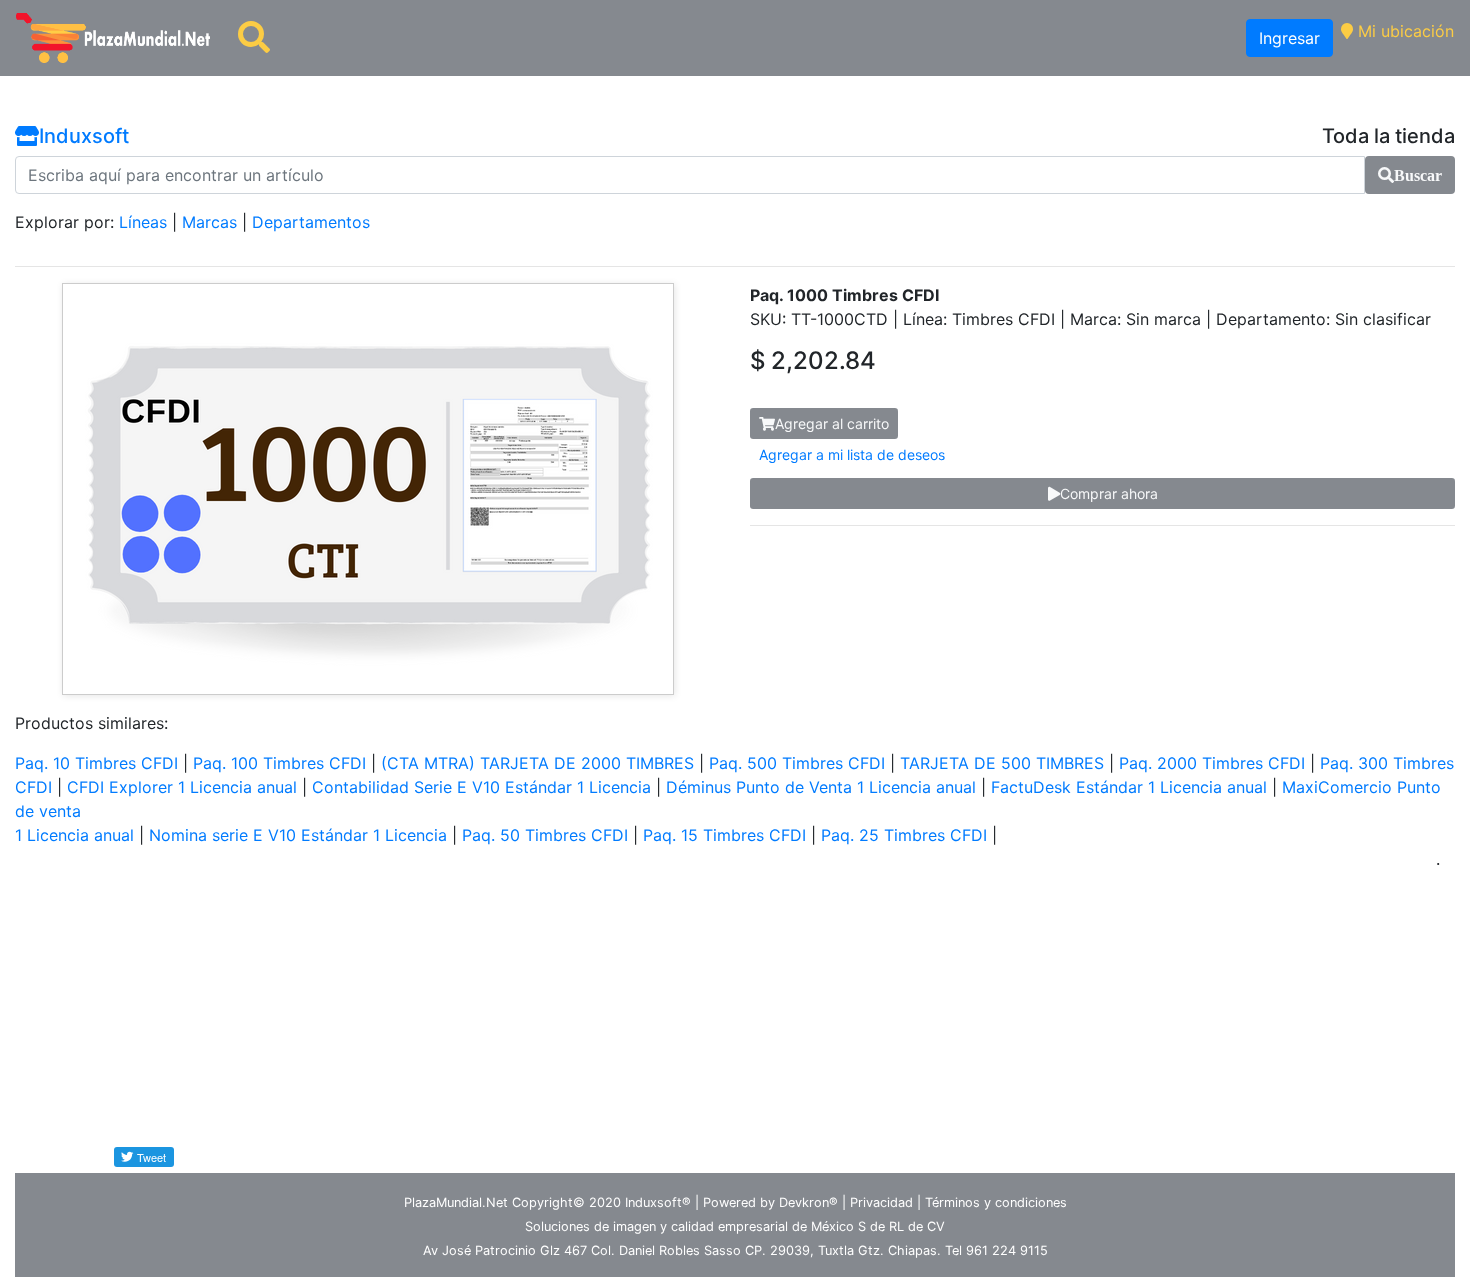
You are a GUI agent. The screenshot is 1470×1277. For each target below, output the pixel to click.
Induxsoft (84, 136)
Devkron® (808, 1202)
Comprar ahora (1109, 493)
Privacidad (881, 1202)
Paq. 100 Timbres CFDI (279, 763)
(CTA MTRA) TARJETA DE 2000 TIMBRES (537, 763)
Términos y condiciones (996, 1202)
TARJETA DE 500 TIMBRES (1002, 763)
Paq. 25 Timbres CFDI (904, 835)
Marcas (209, 222)
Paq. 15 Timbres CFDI (724, 835)
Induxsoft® (658, 1202)
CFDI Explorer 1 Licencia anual (182, 787)
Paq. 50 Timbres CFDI (545, 835)
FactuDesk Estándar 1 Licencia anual (1129, 787)
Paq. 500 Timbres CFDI (797, 763)
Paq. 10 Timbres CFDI (96, 763)
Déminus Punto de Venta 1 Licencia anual (821, 787)
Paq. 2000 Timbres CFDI (1212, 763)
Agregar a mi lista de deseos (852, 454)
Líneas (143, 222)
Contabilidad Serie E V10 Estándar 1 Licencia (481, 787)
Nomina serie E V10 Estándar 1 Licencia (298, 835)
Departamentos (311, 222)
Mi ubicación (1403, 31)
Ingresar (1289, 38)
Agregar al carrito (832, 423)
